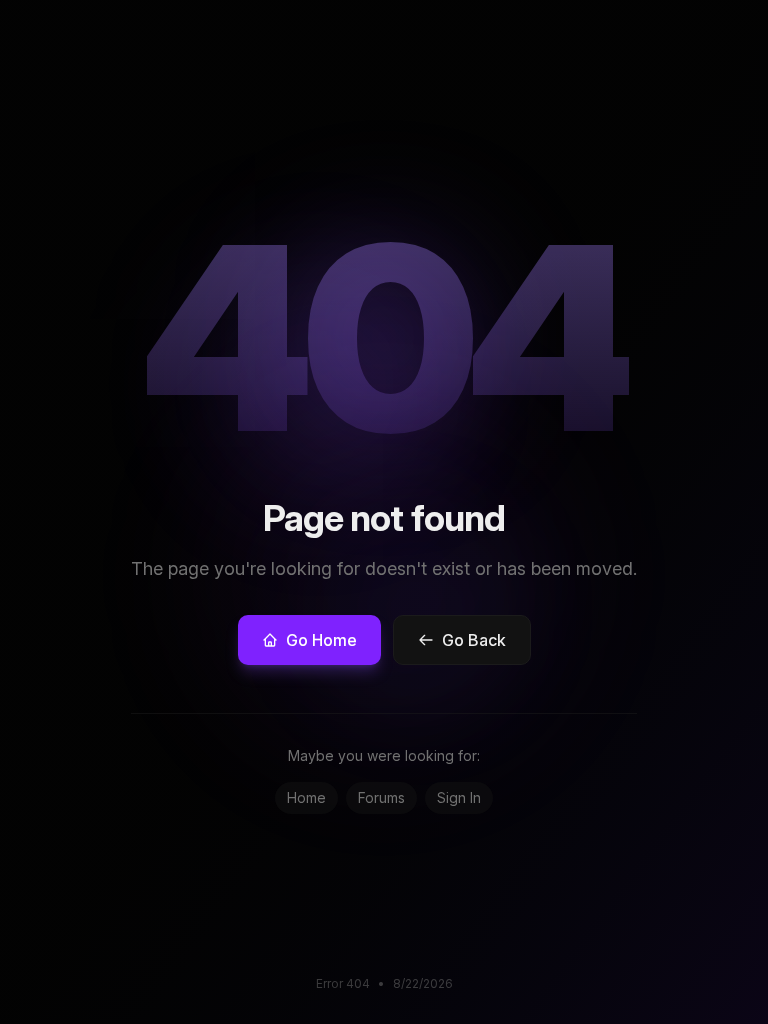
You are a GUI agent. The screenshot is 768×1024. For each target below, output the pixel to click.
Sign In (459, 797)
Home (306, 797)
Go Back (474, 640)
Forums (381, 797)
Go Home (321, 640)
